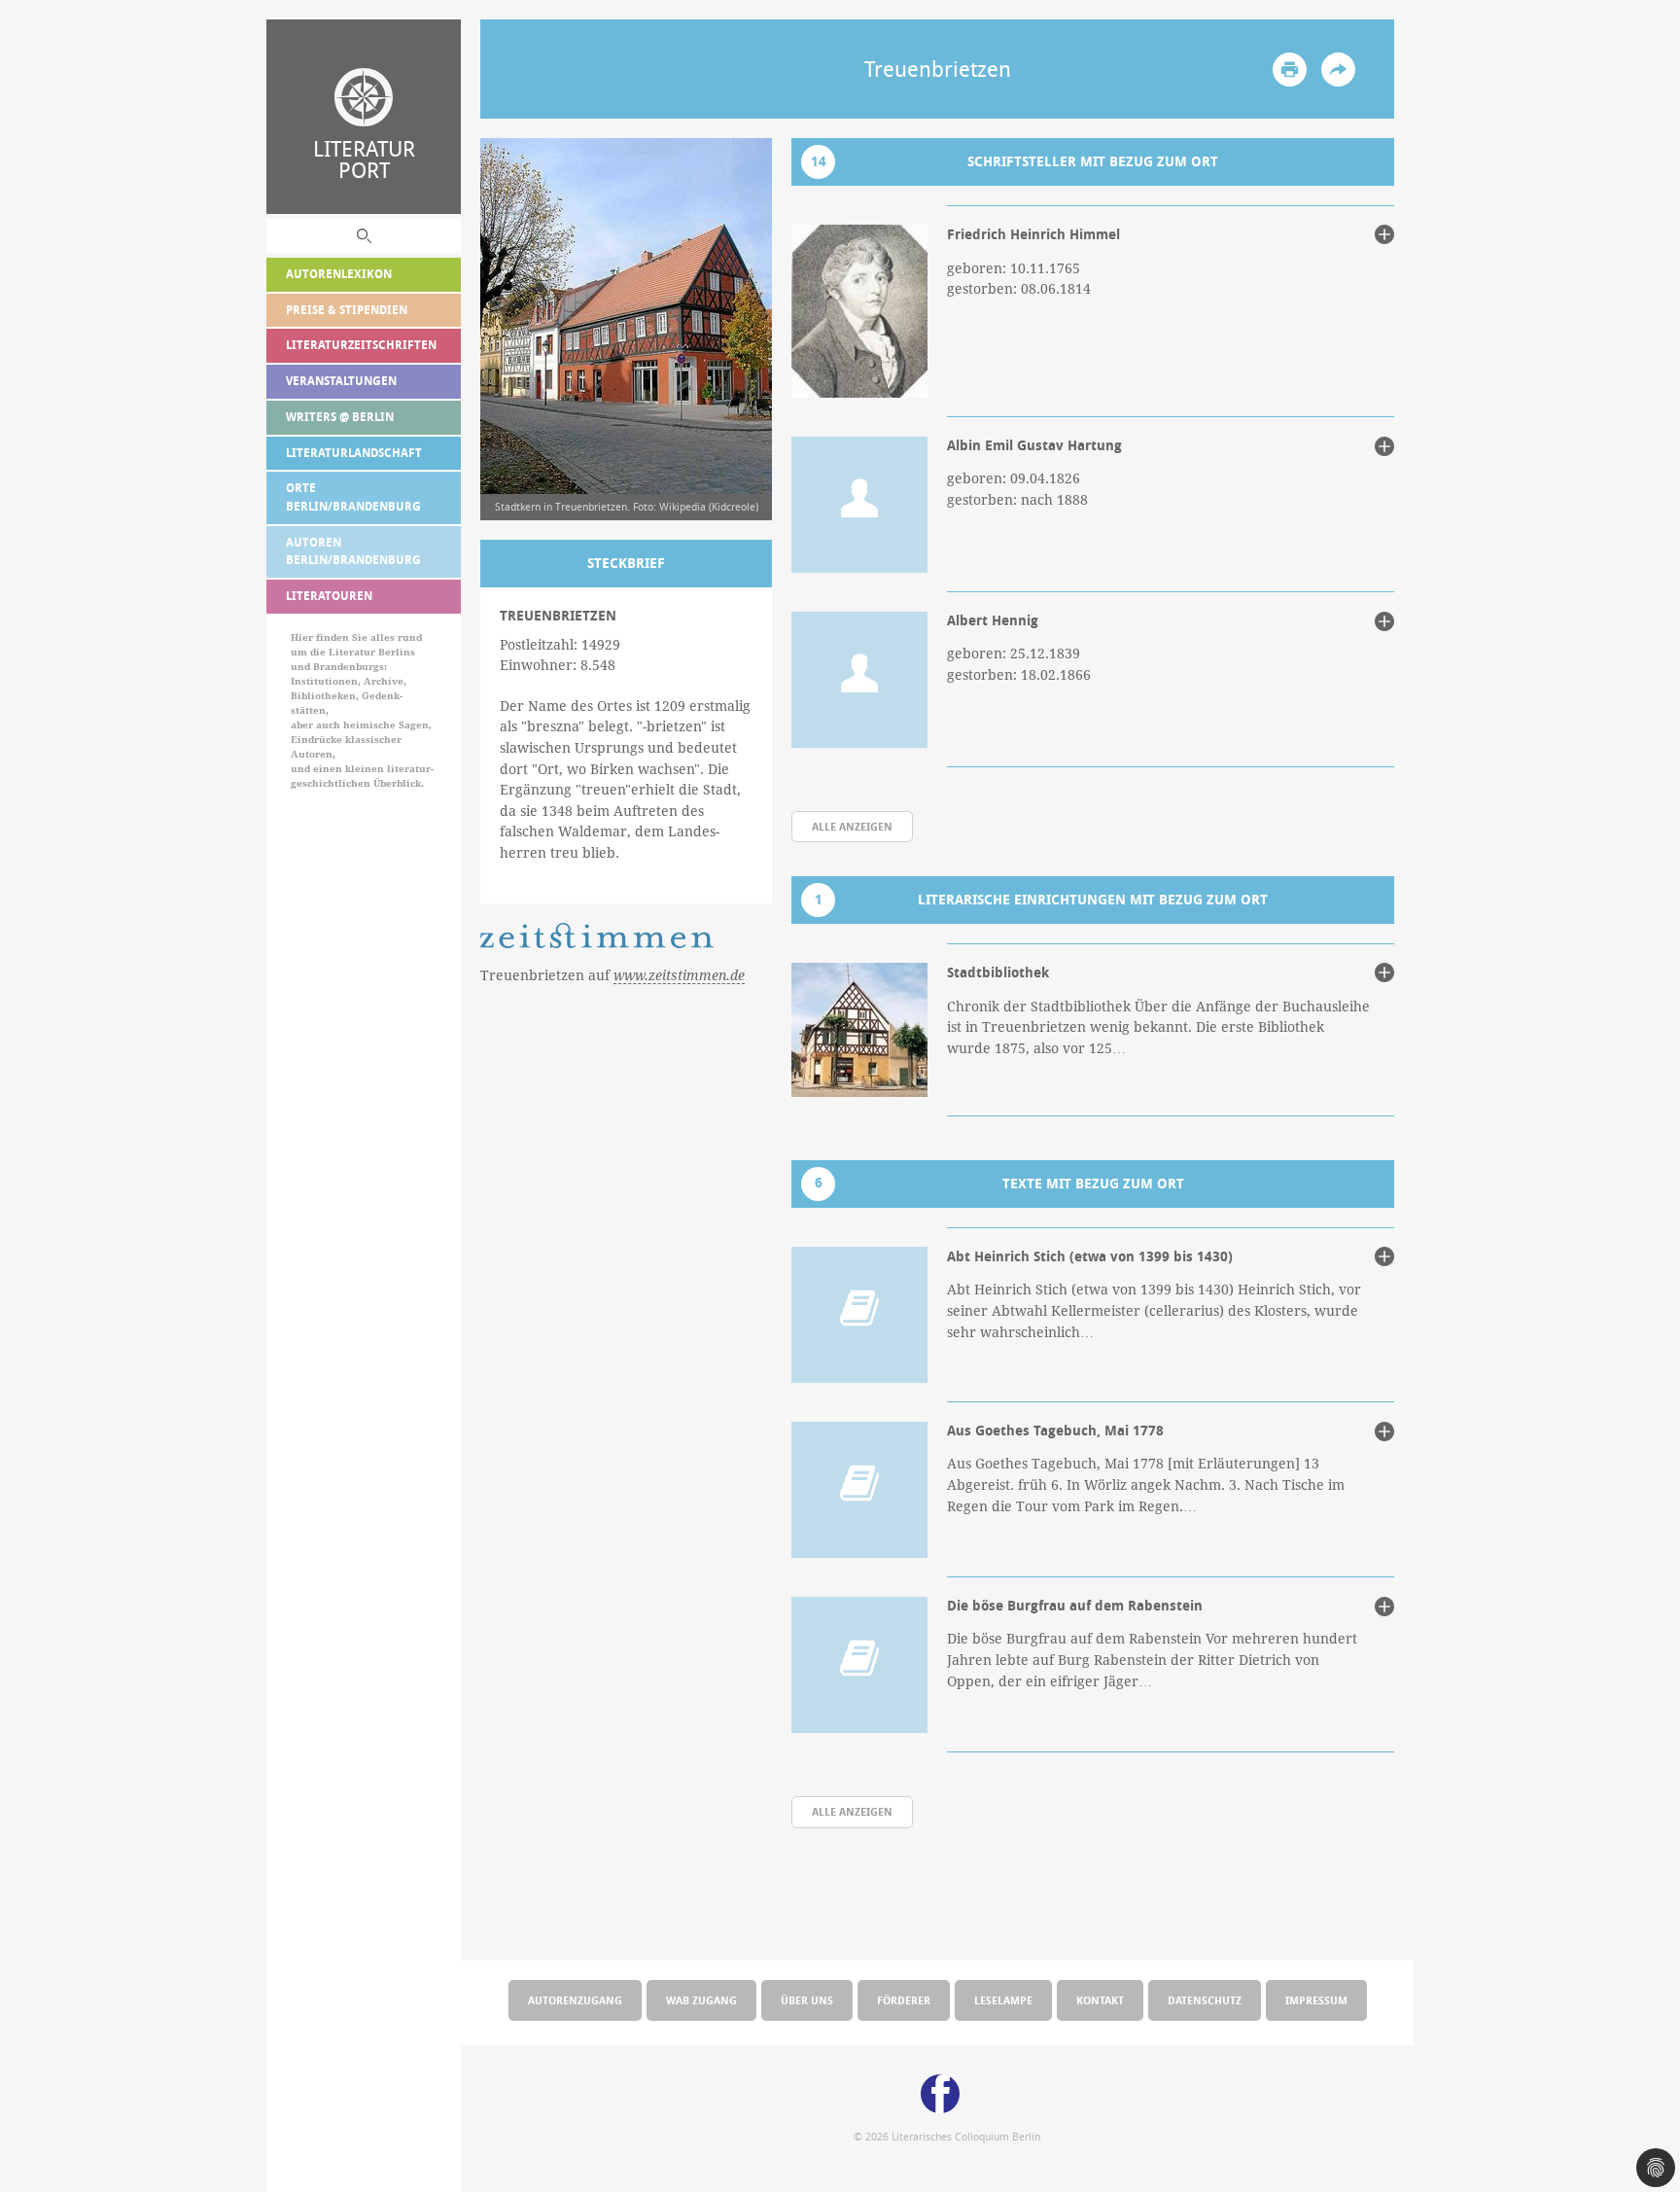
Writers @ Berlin (340, 417)
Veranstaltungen (341, 381)
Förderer (904, 2000)
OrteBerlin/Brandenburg (353, 497)
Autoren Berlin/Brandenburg (353, 551)
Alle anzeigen (852, 826)
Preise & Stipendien (347, 310)
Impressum (1316, 2000)
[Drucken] (1290, 70)
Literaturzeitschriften (361, 345)
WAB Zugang (701, 2000)
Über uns (807, 2000)
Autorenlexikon (339, 274)
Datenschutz (1205, 2000)
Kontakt (1100, 2000)
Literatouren (329, 596)
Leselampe (1003, 2000)
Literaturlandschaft (354, 453)
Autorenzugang (575, 2000)
